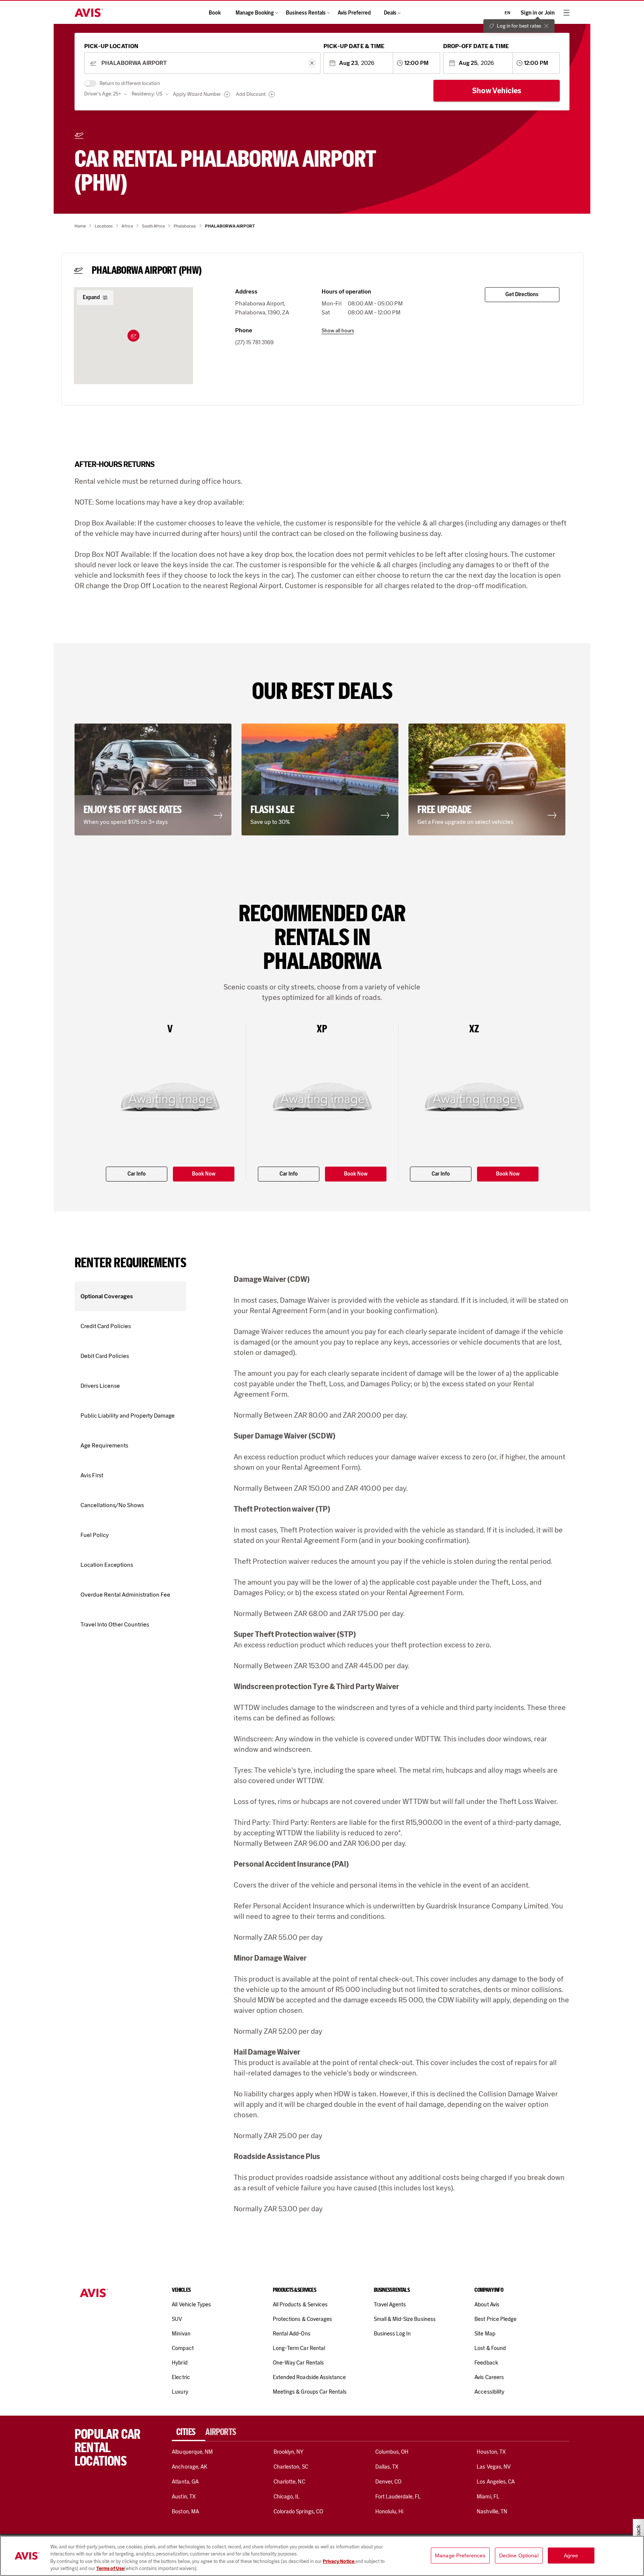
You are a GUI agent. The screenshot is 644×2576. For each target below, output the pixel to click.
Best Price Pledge (495, 2319)
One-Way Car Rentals (298, 2363)
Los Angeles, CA (496, 2482)
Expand (91, 297)
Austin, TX (184, 2497)
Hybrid (179, 2363)
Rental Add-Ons (292, 2334)
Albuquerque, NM (192, 2452)
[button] (133, 336)
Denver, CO (388, 2482)
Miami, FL (488, 2497)
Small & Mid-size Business (405, 2319)
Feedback (486, 2363)
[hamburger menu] (566, 13)
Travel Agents (390, 2304)
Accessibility (489, 2392)
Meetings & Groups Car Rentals (310, 2392)
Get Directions (522, 294)
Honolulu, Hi (389, 2511)
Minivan (181, 2334)
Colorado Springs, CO (298, 2511)
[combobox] (202, 63)
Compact (183, 2348)
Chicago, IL (287, 2497)
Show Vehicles (497, 91)
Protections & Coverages (302, 2319)
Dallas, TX (387, 2467)
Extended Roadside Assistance (309, 2377)
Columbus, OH (392, 2452)
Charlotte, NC (289, 2482)
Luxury (180, 2392)
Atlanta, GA (185, 2482)
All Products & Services (300, 2304)
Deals (390, 13)
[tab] (189, 2432)
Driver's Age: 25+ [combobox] (103, 94)
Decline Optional (519, 2555)
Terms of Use (110, 2568)
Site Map (485, 2334)
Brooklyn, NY (289, 2452)
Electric (181, 2377)
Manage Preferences (460, 2555)
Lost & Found (490, 2348)
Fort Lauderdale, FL (398, 2497)
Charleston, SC (291, 2467)
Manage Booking (255, 13)
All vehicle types (191, 2304)
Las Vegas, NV (494, 2467)
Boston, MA (185, 2511)
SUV (177, 2319)
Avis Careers (489, 2377)
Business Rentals (306, 13)
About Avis (487, 2304)
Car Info (137, 1174)
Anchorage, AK (190, 2467)
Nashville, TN (492, 2511)
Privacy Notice (339, 2561)
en (507, 13)
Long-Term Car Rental (299, 2348)
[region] (322, 2556)
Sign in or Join (538, 13)
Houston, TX (491, 2452)
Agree (571, 2555)
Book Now (204, 1174)
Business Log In (392, 2334)
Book (215, 13)
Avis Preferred (354, 13)
